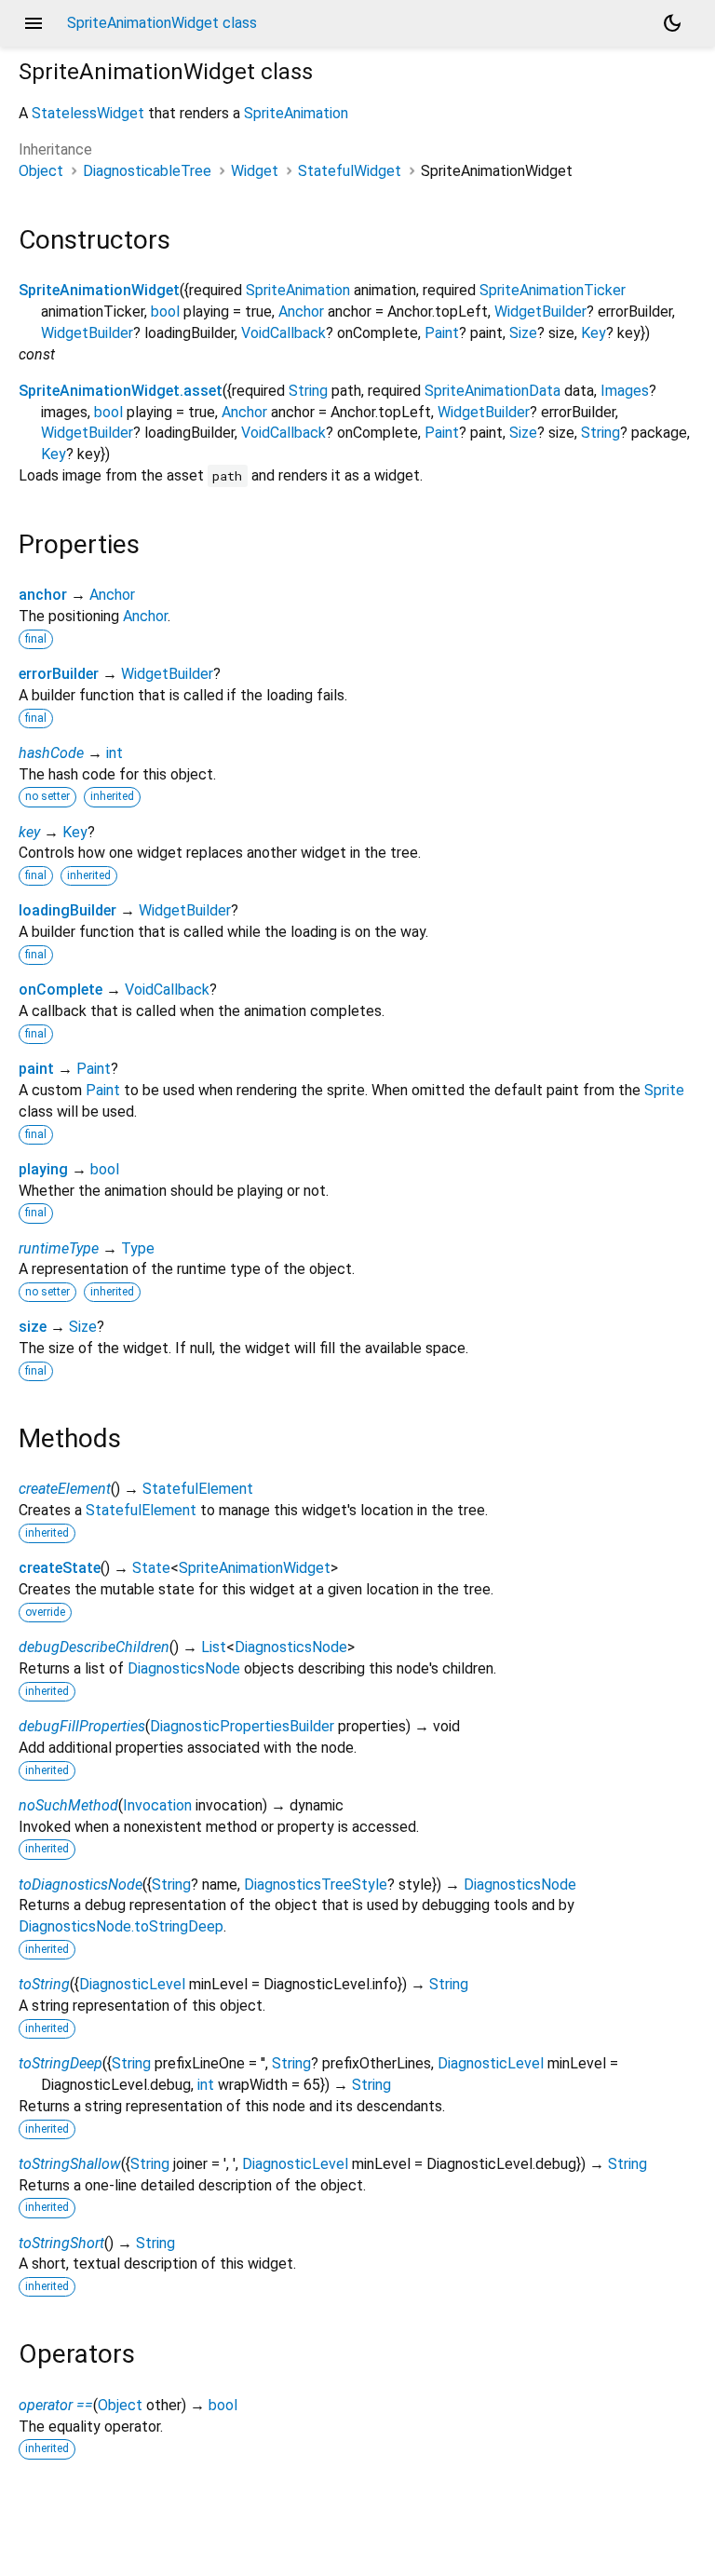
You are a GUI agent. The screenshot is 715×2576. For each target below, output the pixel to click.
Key (594, 333)
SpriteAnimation (296, 113)
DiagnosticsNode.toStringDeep (121, 1926)
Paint (442, 333)
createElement (65, 1489)
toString (44, 1984)
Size (523, 333)
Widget (255, 171)
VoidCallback (283, 333)
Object (41, 171)
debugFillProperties (82, 1726)
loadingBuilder (67, 910)
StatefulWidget (350, 171)
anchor (43, 595)
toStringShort (61, 2243)
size (33, 1327)
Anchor (301, 312)
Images (625, 391)
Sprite (664, 1090)
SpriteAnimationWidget (99, 290)
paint (36, 1069)
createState (60, 1568)
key (29, 832)
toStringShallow (70, 2164)
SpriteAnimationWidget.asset (121, 391)
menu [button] (34, 23)
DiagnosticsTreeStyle (316, 1885)
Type (138, 1248)
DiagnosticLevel (132, 1984)
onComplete (61, 990)
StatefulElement (198, 1489)
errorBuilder (59, 674)
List (214, 1647)
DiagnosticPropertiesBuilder (242, 1726)
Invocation (157, 1805)
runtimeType (59, 1248)
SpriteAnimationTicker (553, 290)
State (151, 1568)
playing (43, 1169)
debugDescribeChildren (94, 1647)
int (115, 753)
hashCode (51, 753)
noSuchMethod (68, 1805)
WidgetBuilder (540, 312)
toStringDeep (61, 2063)
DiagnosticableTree (147, 171)
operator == (56, 2405)
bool (165, 312)
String (308, 391)
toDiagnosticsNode (81, 1885)
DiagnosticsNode (291, 1647)
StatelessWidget (88, 113)
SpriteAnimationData (492, 391)
